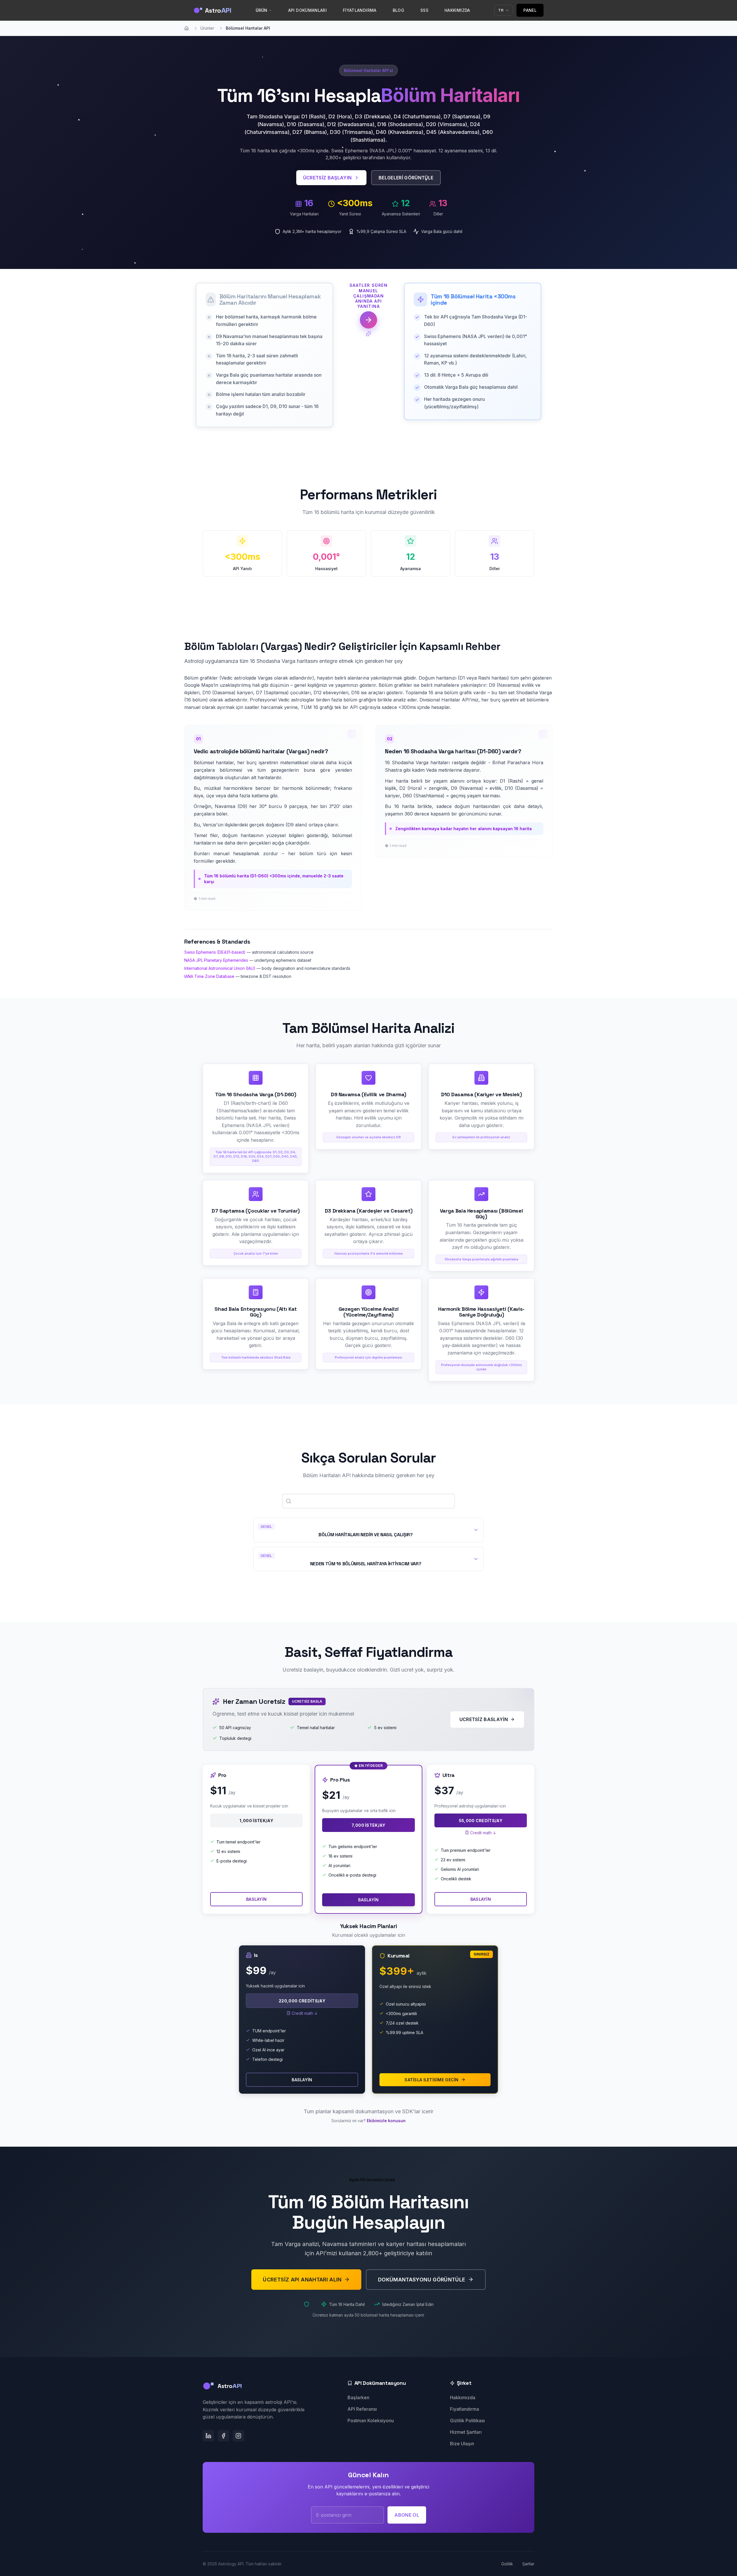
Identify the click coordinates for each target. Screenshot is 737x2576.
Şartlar (528, 2564)
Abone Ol (407, 2515)
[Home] (187, 28)
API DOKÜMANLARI (307, 10)
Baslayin (256, 1899)
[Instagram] (238, 2436)
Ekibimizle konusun (386, 2121)
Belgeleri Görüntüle (406, 178)
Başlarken (358, 2397)
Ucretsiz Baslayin (484, 1719)
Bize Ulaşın (462, 2444)
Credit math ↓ (483, 1833)
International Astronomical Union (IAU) (220, 968)
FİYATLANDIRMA (360, 10)
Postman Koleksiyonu (371, 2421)
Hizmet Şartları (466, 2432)
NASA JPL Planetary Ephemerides (216, 960)
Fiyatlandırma (465, 2409)
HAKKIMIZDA (457, 10)
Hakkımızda (463, 2397)
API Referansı (362, 2409)
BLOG (398, 10)
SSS (424, 10)
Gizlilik (507, 2564)
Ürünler (207, 28)
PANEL (530, 10)
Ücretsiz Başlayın (327, 178)
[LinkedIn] (208, 2436)
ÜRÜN (262, 10)
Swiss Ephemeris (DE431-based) (215, 952)
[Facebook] (223, 2436)
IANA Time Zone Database (209, 976)
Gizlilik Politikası (467, 2421)
